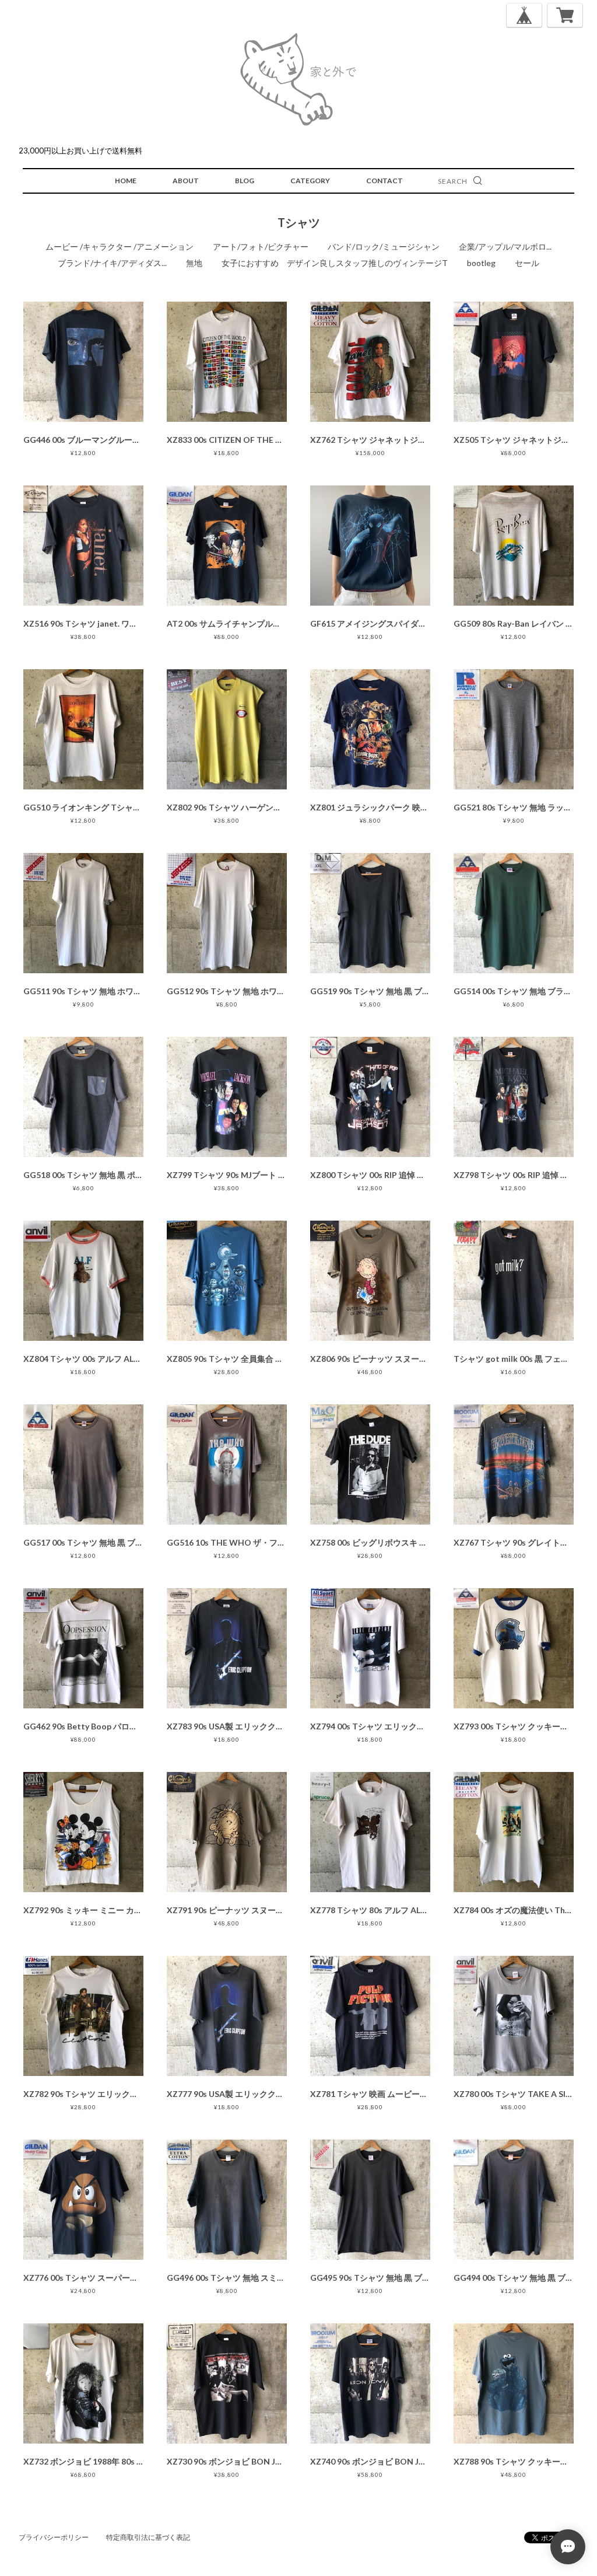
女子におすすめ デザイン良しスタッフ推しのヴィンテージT (335, 263)
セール (527, 263)
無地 (194, 263)
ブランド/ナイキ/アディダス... (112, 263)
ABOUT (186, 181)
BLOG (245, 181)
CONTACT (384, 181)
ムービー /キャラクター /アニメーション (120, 247)
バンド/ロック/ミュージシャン (384, 247)
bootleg (481, 263)
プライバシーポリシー (54, 2537)
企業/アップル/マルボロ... (505, 247)
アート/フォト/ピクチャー (261, 247)
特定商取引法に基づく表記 (148, 2537)
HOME (126, 181)
